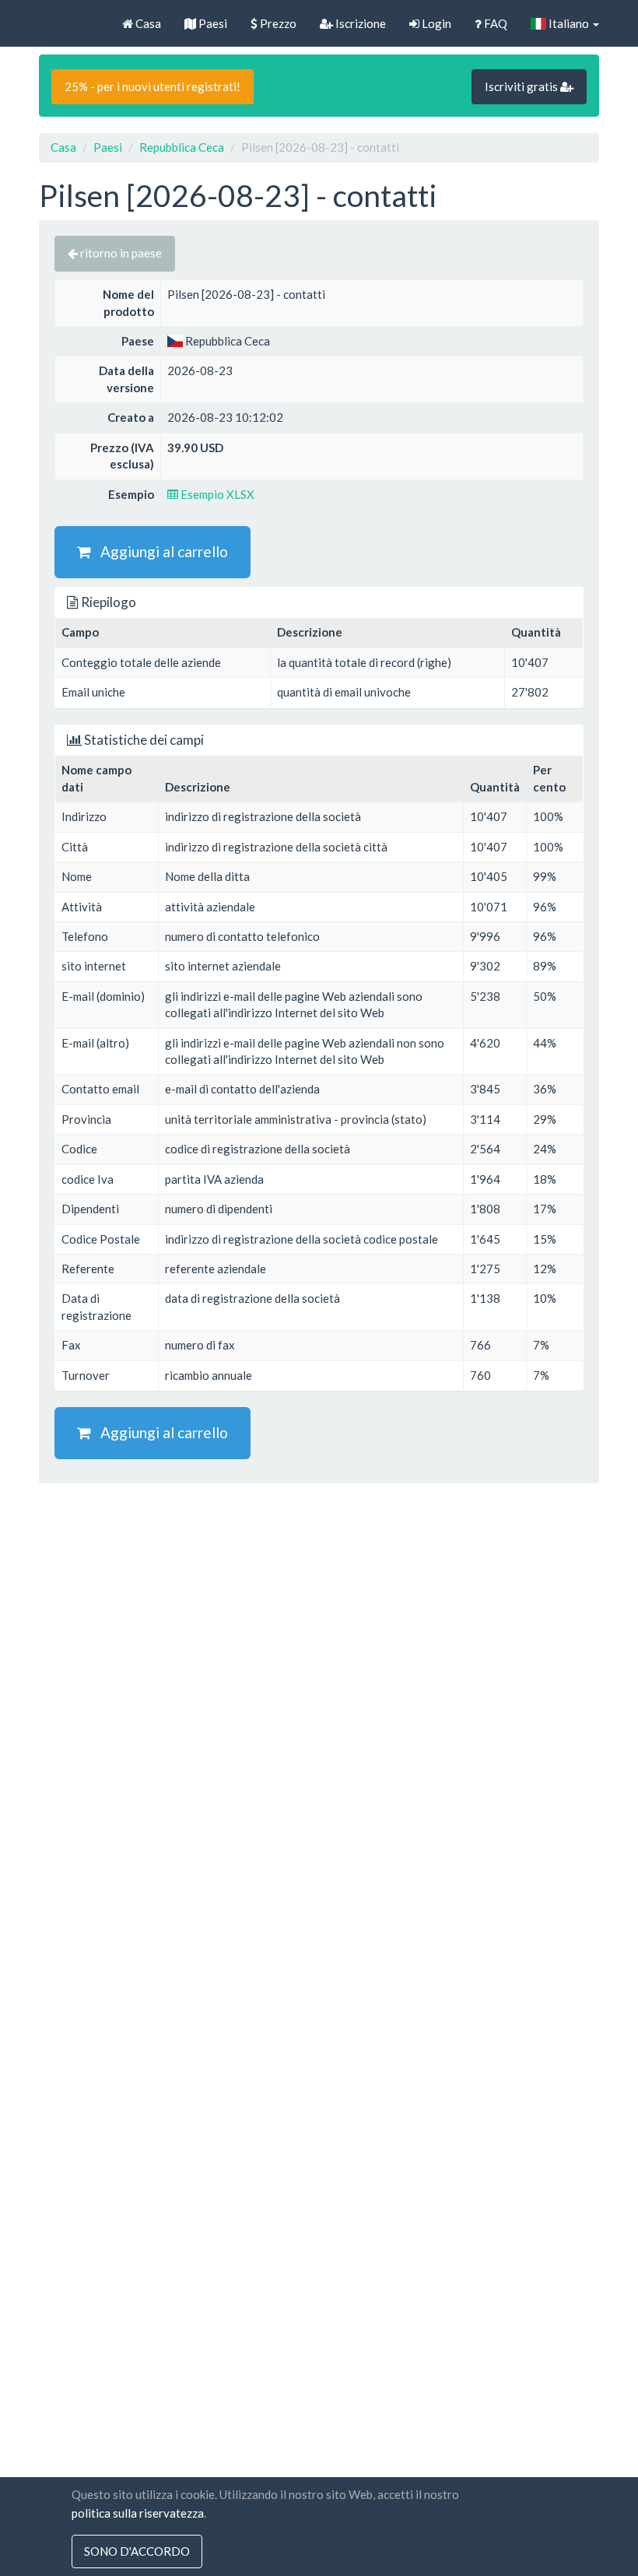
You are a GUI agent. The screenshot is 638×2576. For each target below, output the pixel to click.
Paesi (212, 23)
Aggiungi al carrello (159, 551)
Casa (147, 23)
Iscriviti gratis (522, 86)
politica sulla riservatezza (138, 2513)
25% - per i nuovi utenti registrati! (152, 86)
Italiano (569, 23)
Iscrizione (359, 23)
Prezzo (277, 23)
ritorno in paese (120, 253)
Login (435, 23)
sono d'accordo (137, 2551)
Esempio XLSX (216, 494)
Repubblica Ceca (182, 147)
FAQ (494, 23)
